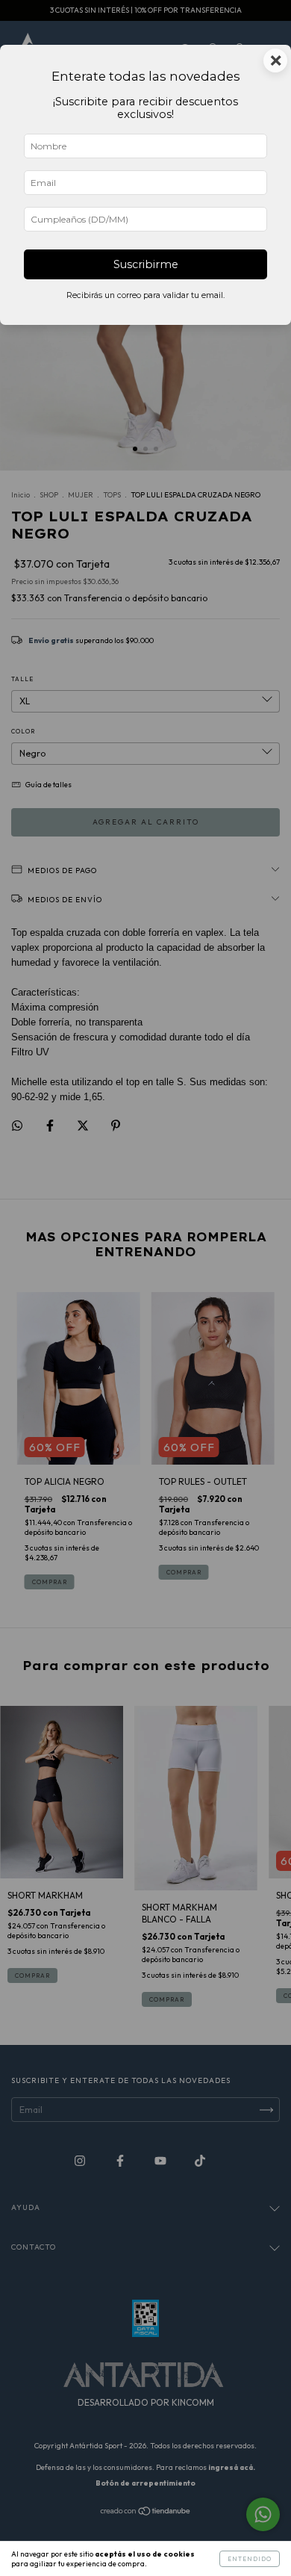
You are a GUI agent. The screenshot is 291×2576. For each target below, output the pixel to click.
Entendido (250, 2559)
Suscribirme (146, 264)
